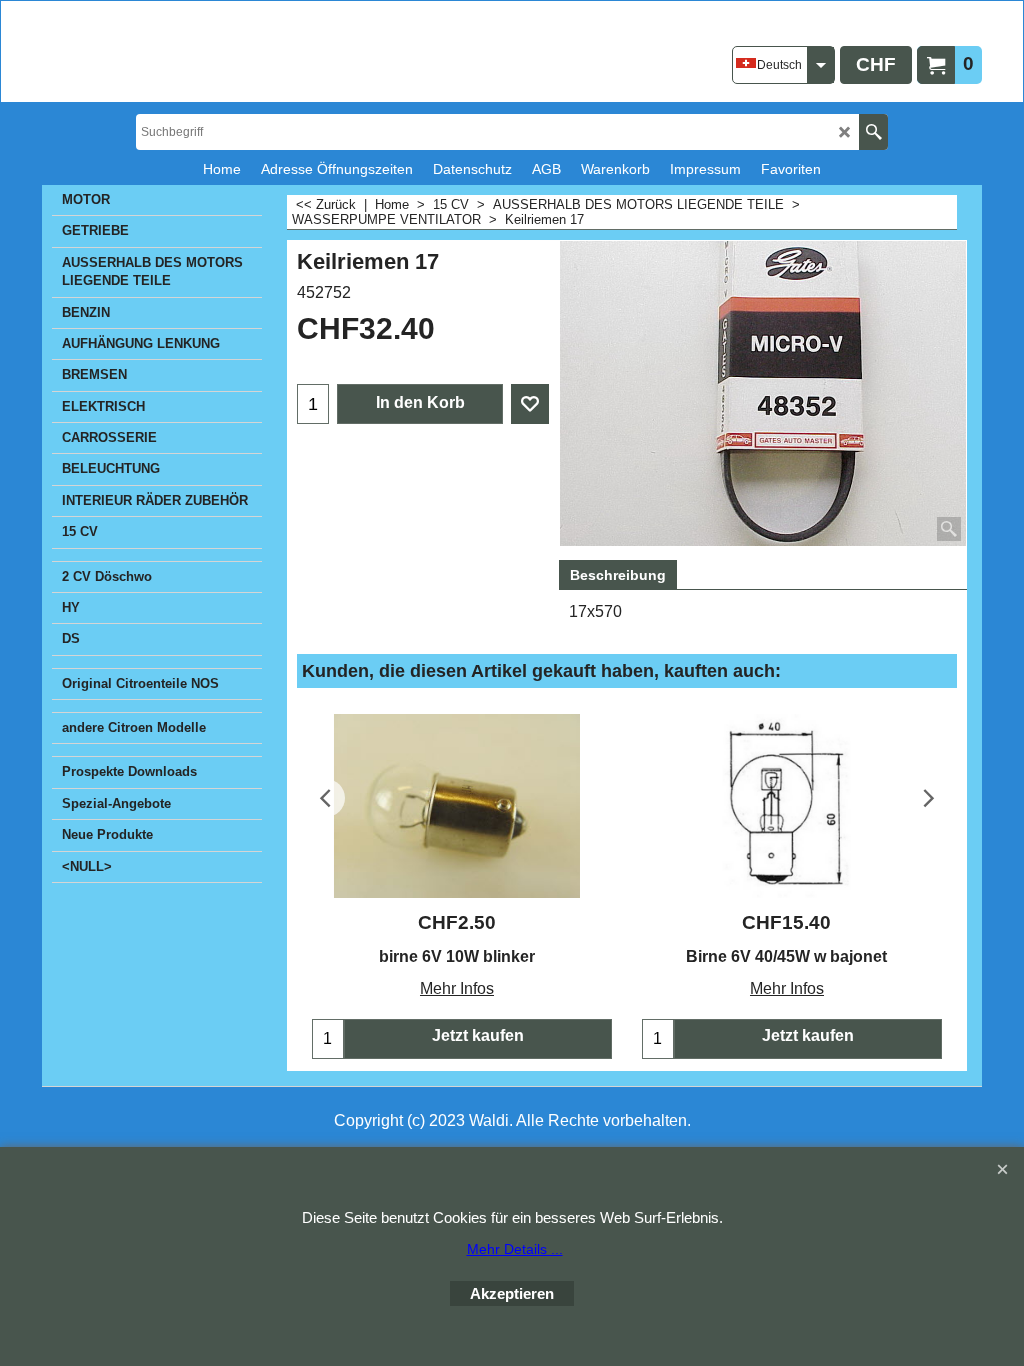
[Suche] (873, 132)
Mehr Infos (457, 988)
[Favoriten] (530, 404)
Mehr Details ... (515, 1249)
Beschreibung (618, 575)
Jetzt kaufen (478, 1035)
